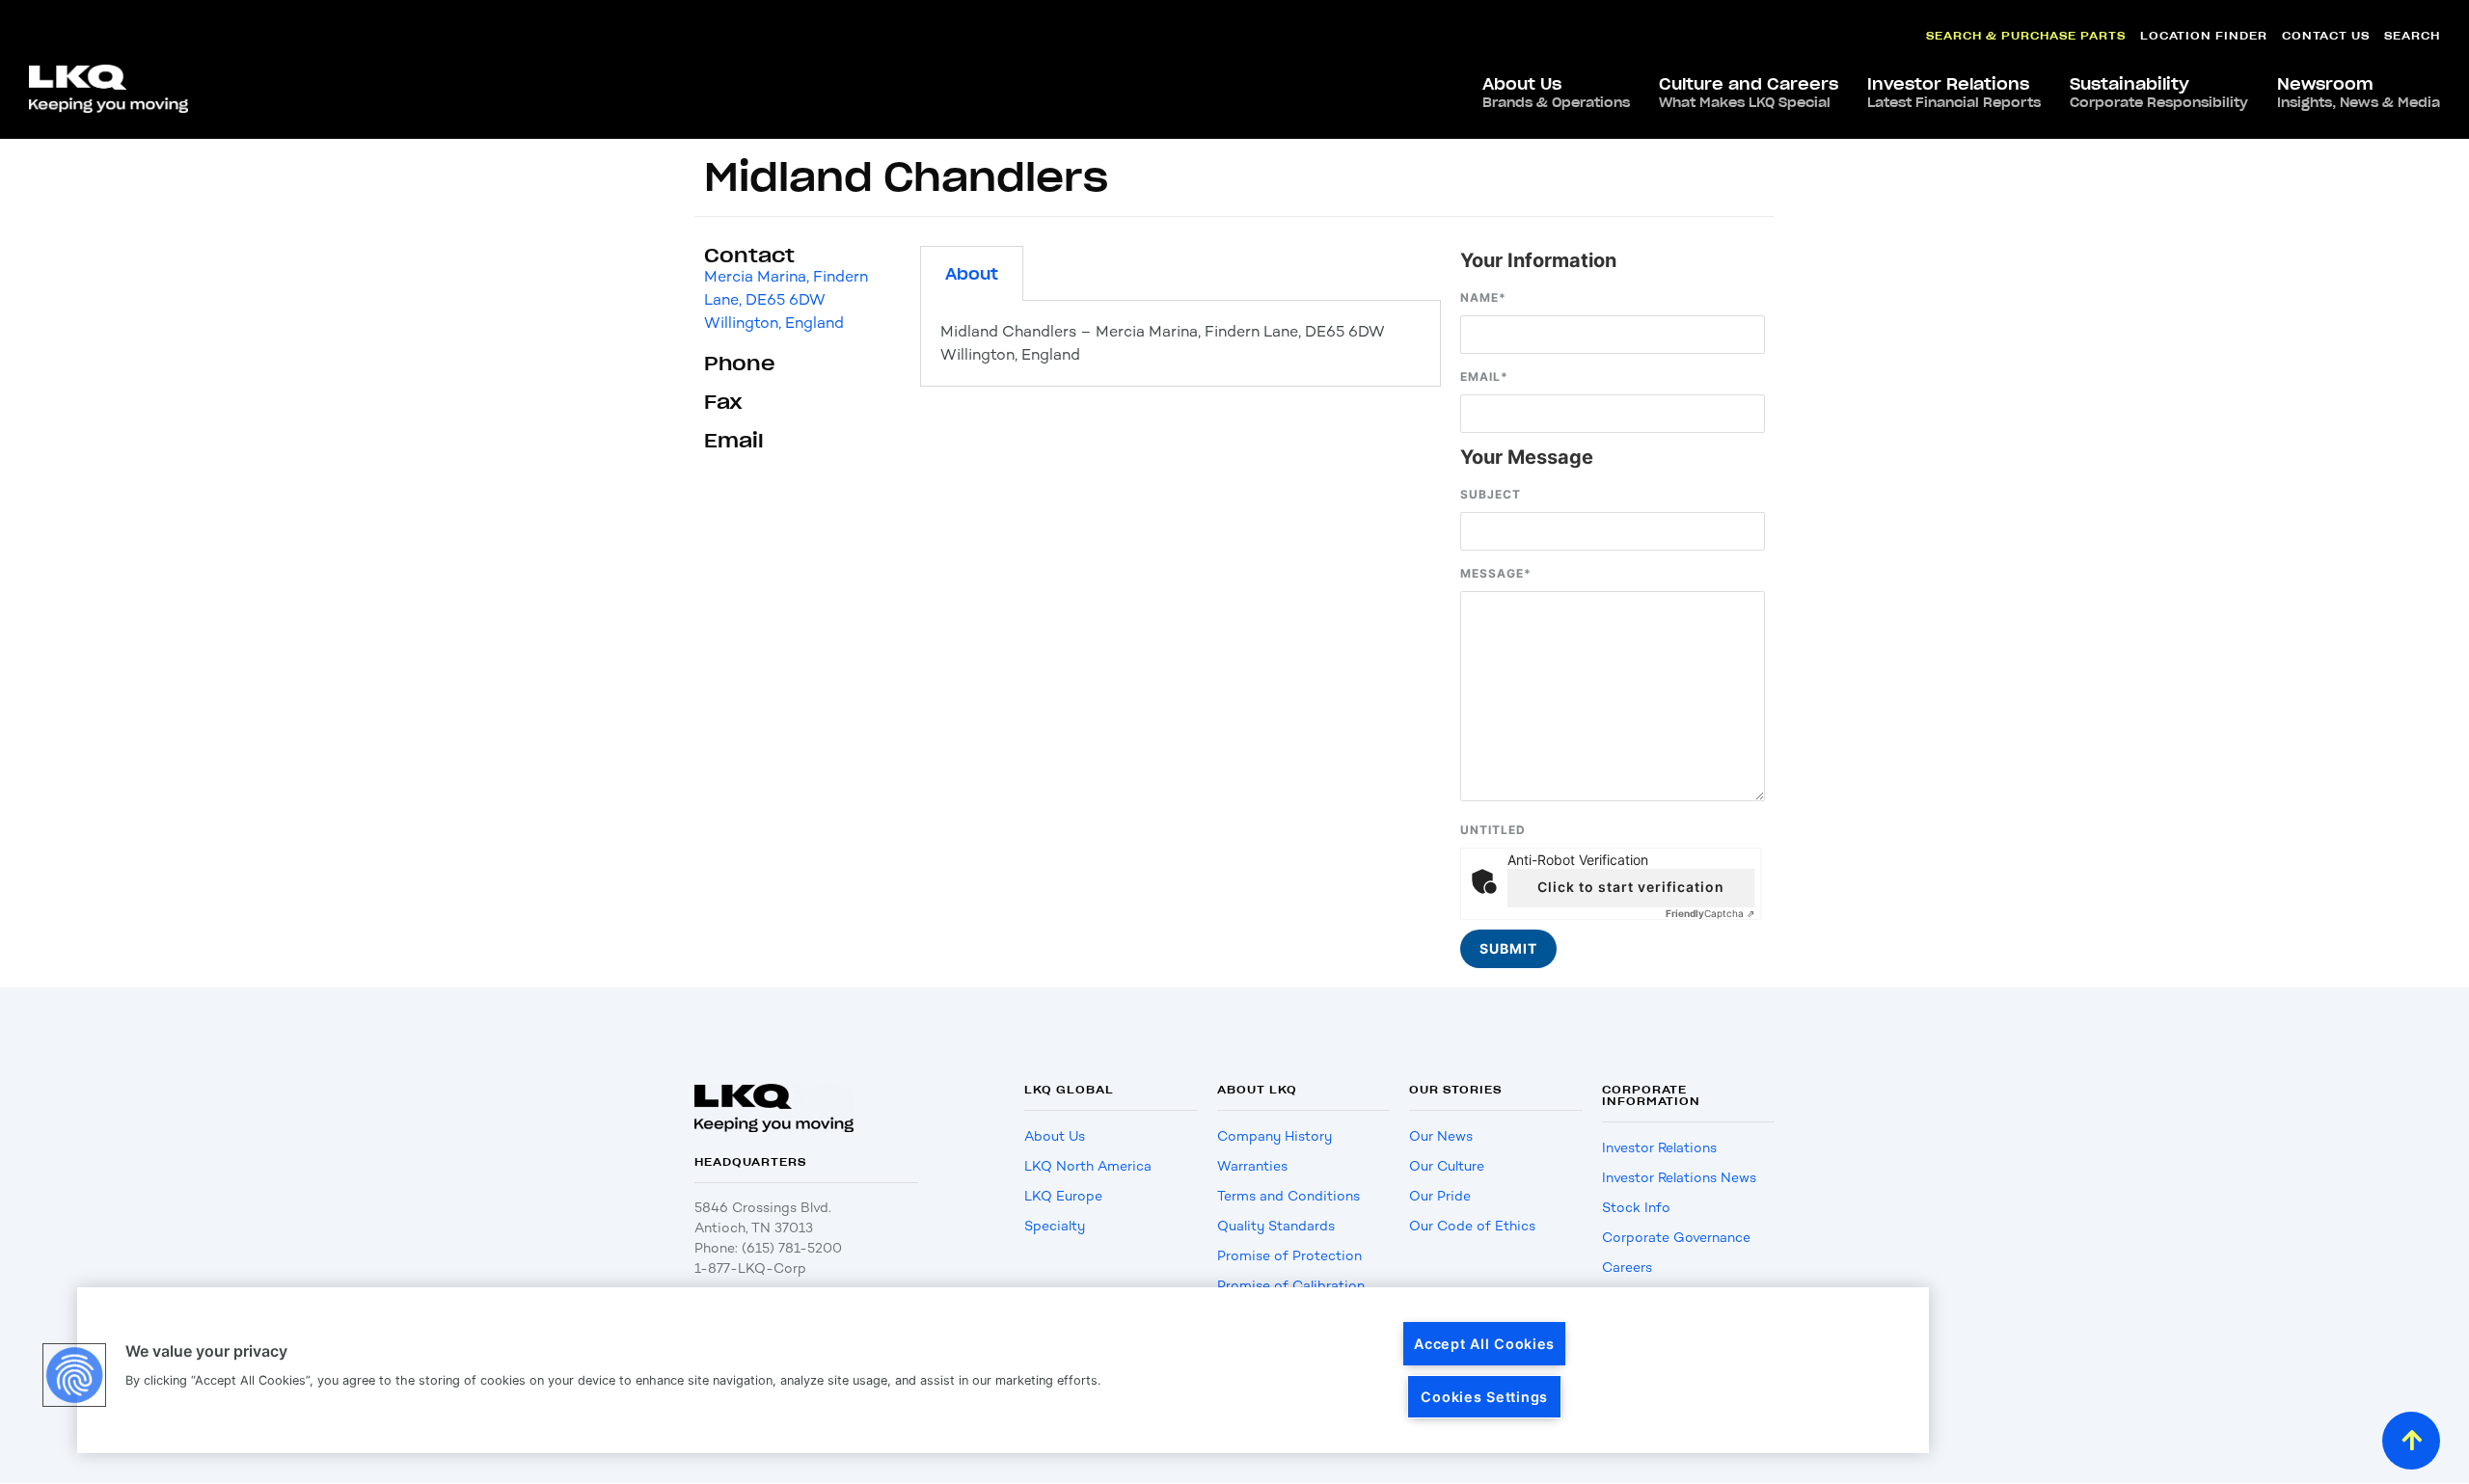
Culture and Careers (1749, 93)
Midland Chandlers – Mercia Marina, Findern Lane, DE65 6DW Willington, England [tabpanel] (1163, 343)
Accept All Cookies (1484, 1344)
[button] (74, 1375)
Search (2412, 35)
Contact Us (2326, 35)
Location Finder (2204, 35)
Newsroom (2359, 93)
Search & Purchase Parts (2026, 35)
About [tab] (972, 274)
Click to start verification (1631, 887)
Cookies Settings (1484, 1397)
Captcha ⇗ (1710, 913)
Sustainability (2159, 93)
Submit (1508, 948)
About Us (1556, 93)
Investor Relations (1954, 93)
